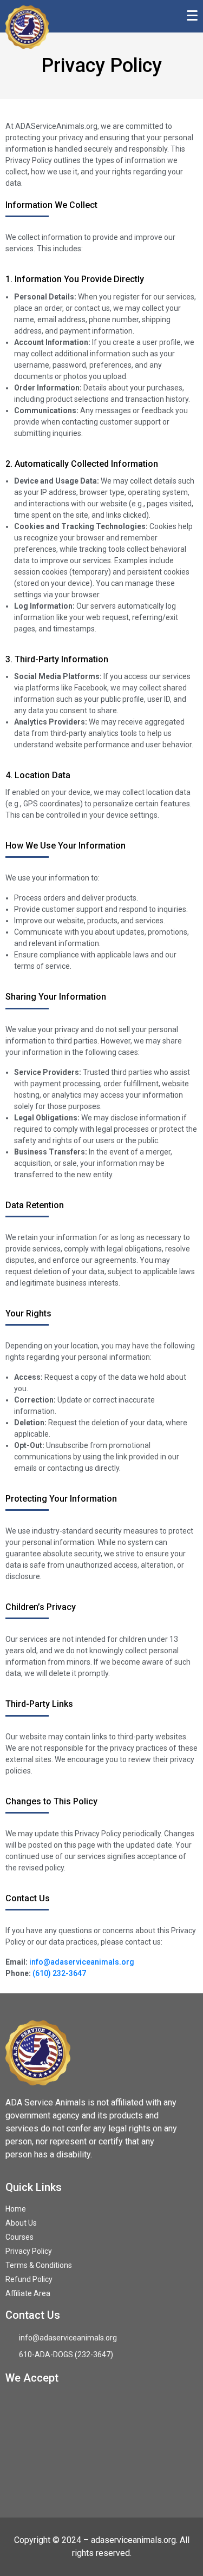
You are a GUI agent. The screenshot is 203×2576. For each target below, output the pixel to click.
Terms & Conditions (39, 2265)
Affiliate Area (28, 2293)
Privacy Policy (29, 2251)
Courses (19, 2237)
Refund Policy (29, 2279)
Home (16, 2209)
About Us (21, 2223)
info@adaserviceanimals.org (82, 1962)
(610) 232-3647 (59, 1973)
